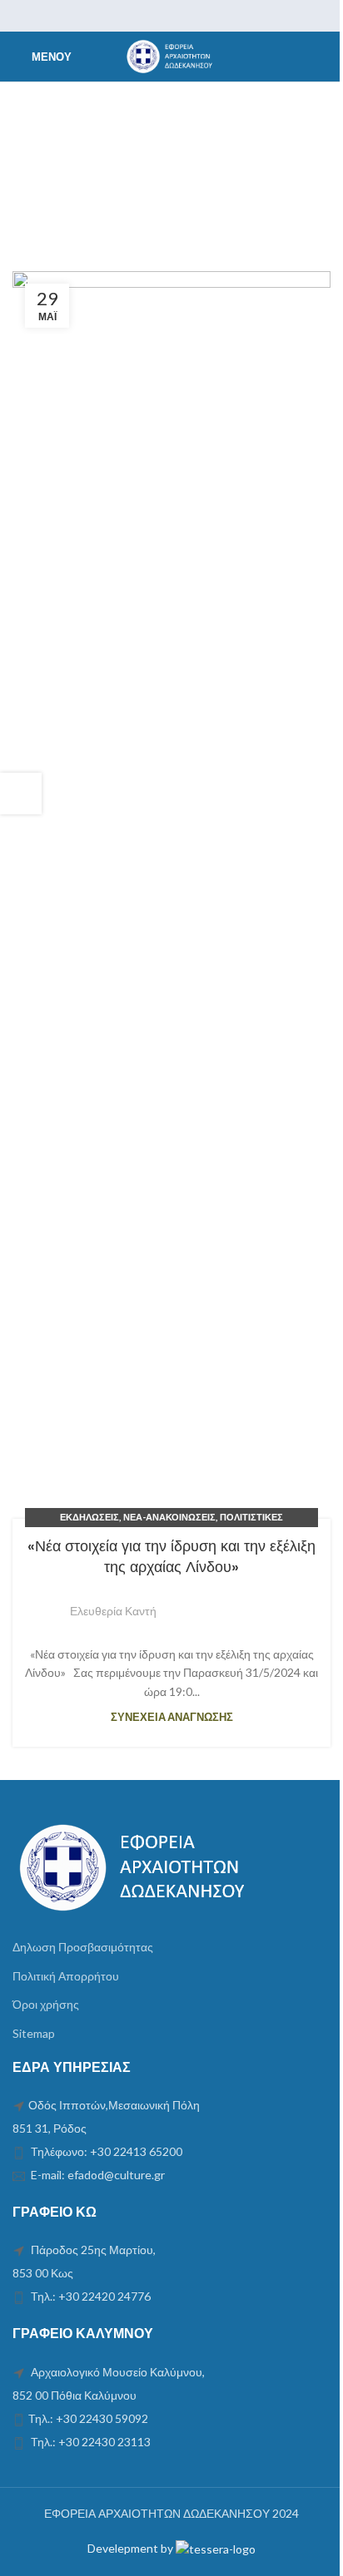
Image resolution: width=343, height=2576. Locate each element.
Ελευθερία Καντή (113, 1611)
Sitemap (34, 2033)
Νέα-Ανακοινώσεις (169, 1517)
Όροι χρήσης (46, 2004)
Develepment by (132, 2548)
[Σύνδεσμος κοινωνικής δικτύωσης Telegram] (214, 16)
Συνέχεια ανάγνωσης (172, 1717)
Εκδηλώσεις (89, 1517)
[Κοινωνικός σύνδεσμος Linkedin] (193, 16)
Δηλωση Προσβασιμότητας (83, 1947)
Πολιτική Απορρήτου (66, 1976)
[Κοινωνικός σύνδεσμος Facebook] (129, 16)
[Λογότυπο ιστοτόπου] (172, 55)
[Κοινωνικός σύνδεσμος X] (150, 16)
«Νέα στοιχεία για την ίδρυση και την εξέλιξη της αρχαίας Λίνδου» (171, 1556)
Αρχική (39, 178)
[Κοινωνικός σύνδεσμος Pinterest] (171, 16)
